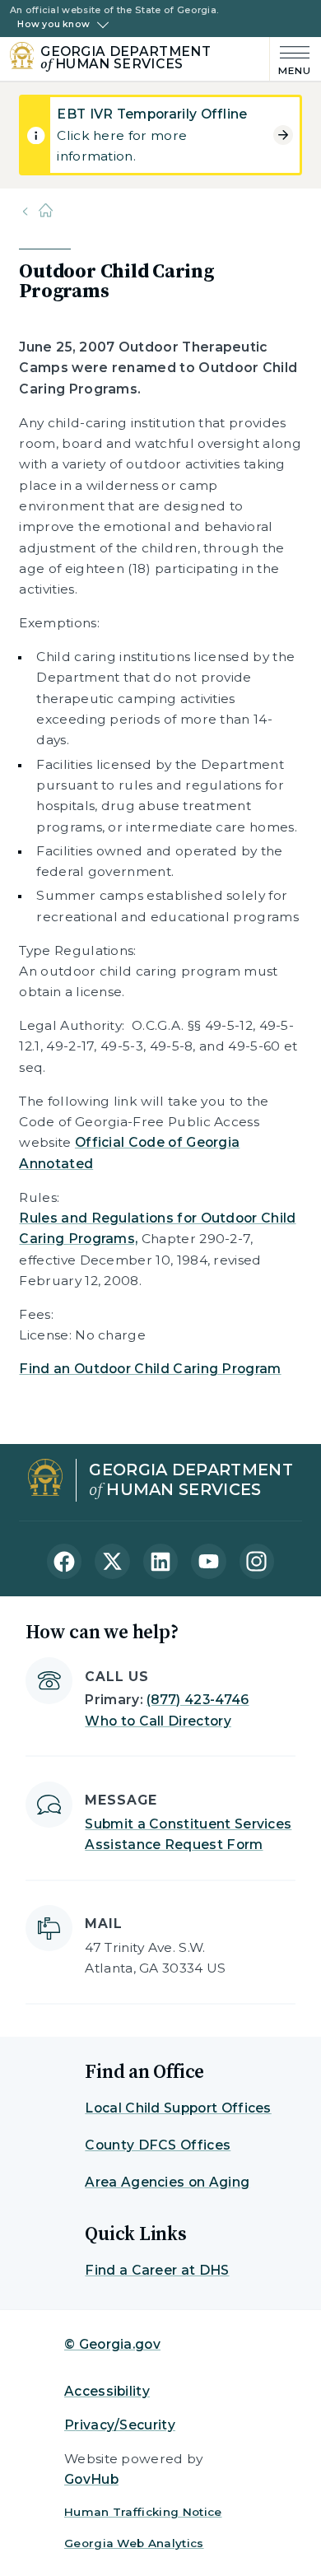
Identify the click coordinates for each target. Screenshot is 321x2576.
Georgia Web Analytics (134, 2543)
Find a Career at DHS (157, 2270)
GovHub (91, 2479)
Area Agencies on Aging (167, 2182)
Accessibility (107, 2391)
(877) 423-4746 (198, 1700)
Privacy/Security (120, 2425)
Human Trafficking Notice (143, 2512)
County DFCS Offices (158, 2145)
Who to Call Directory (158, 1721)
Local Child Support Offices (178, 2108)
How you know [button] (53, 25)
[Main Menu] (291, 59)
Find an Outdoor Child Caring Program (150, 1369)
